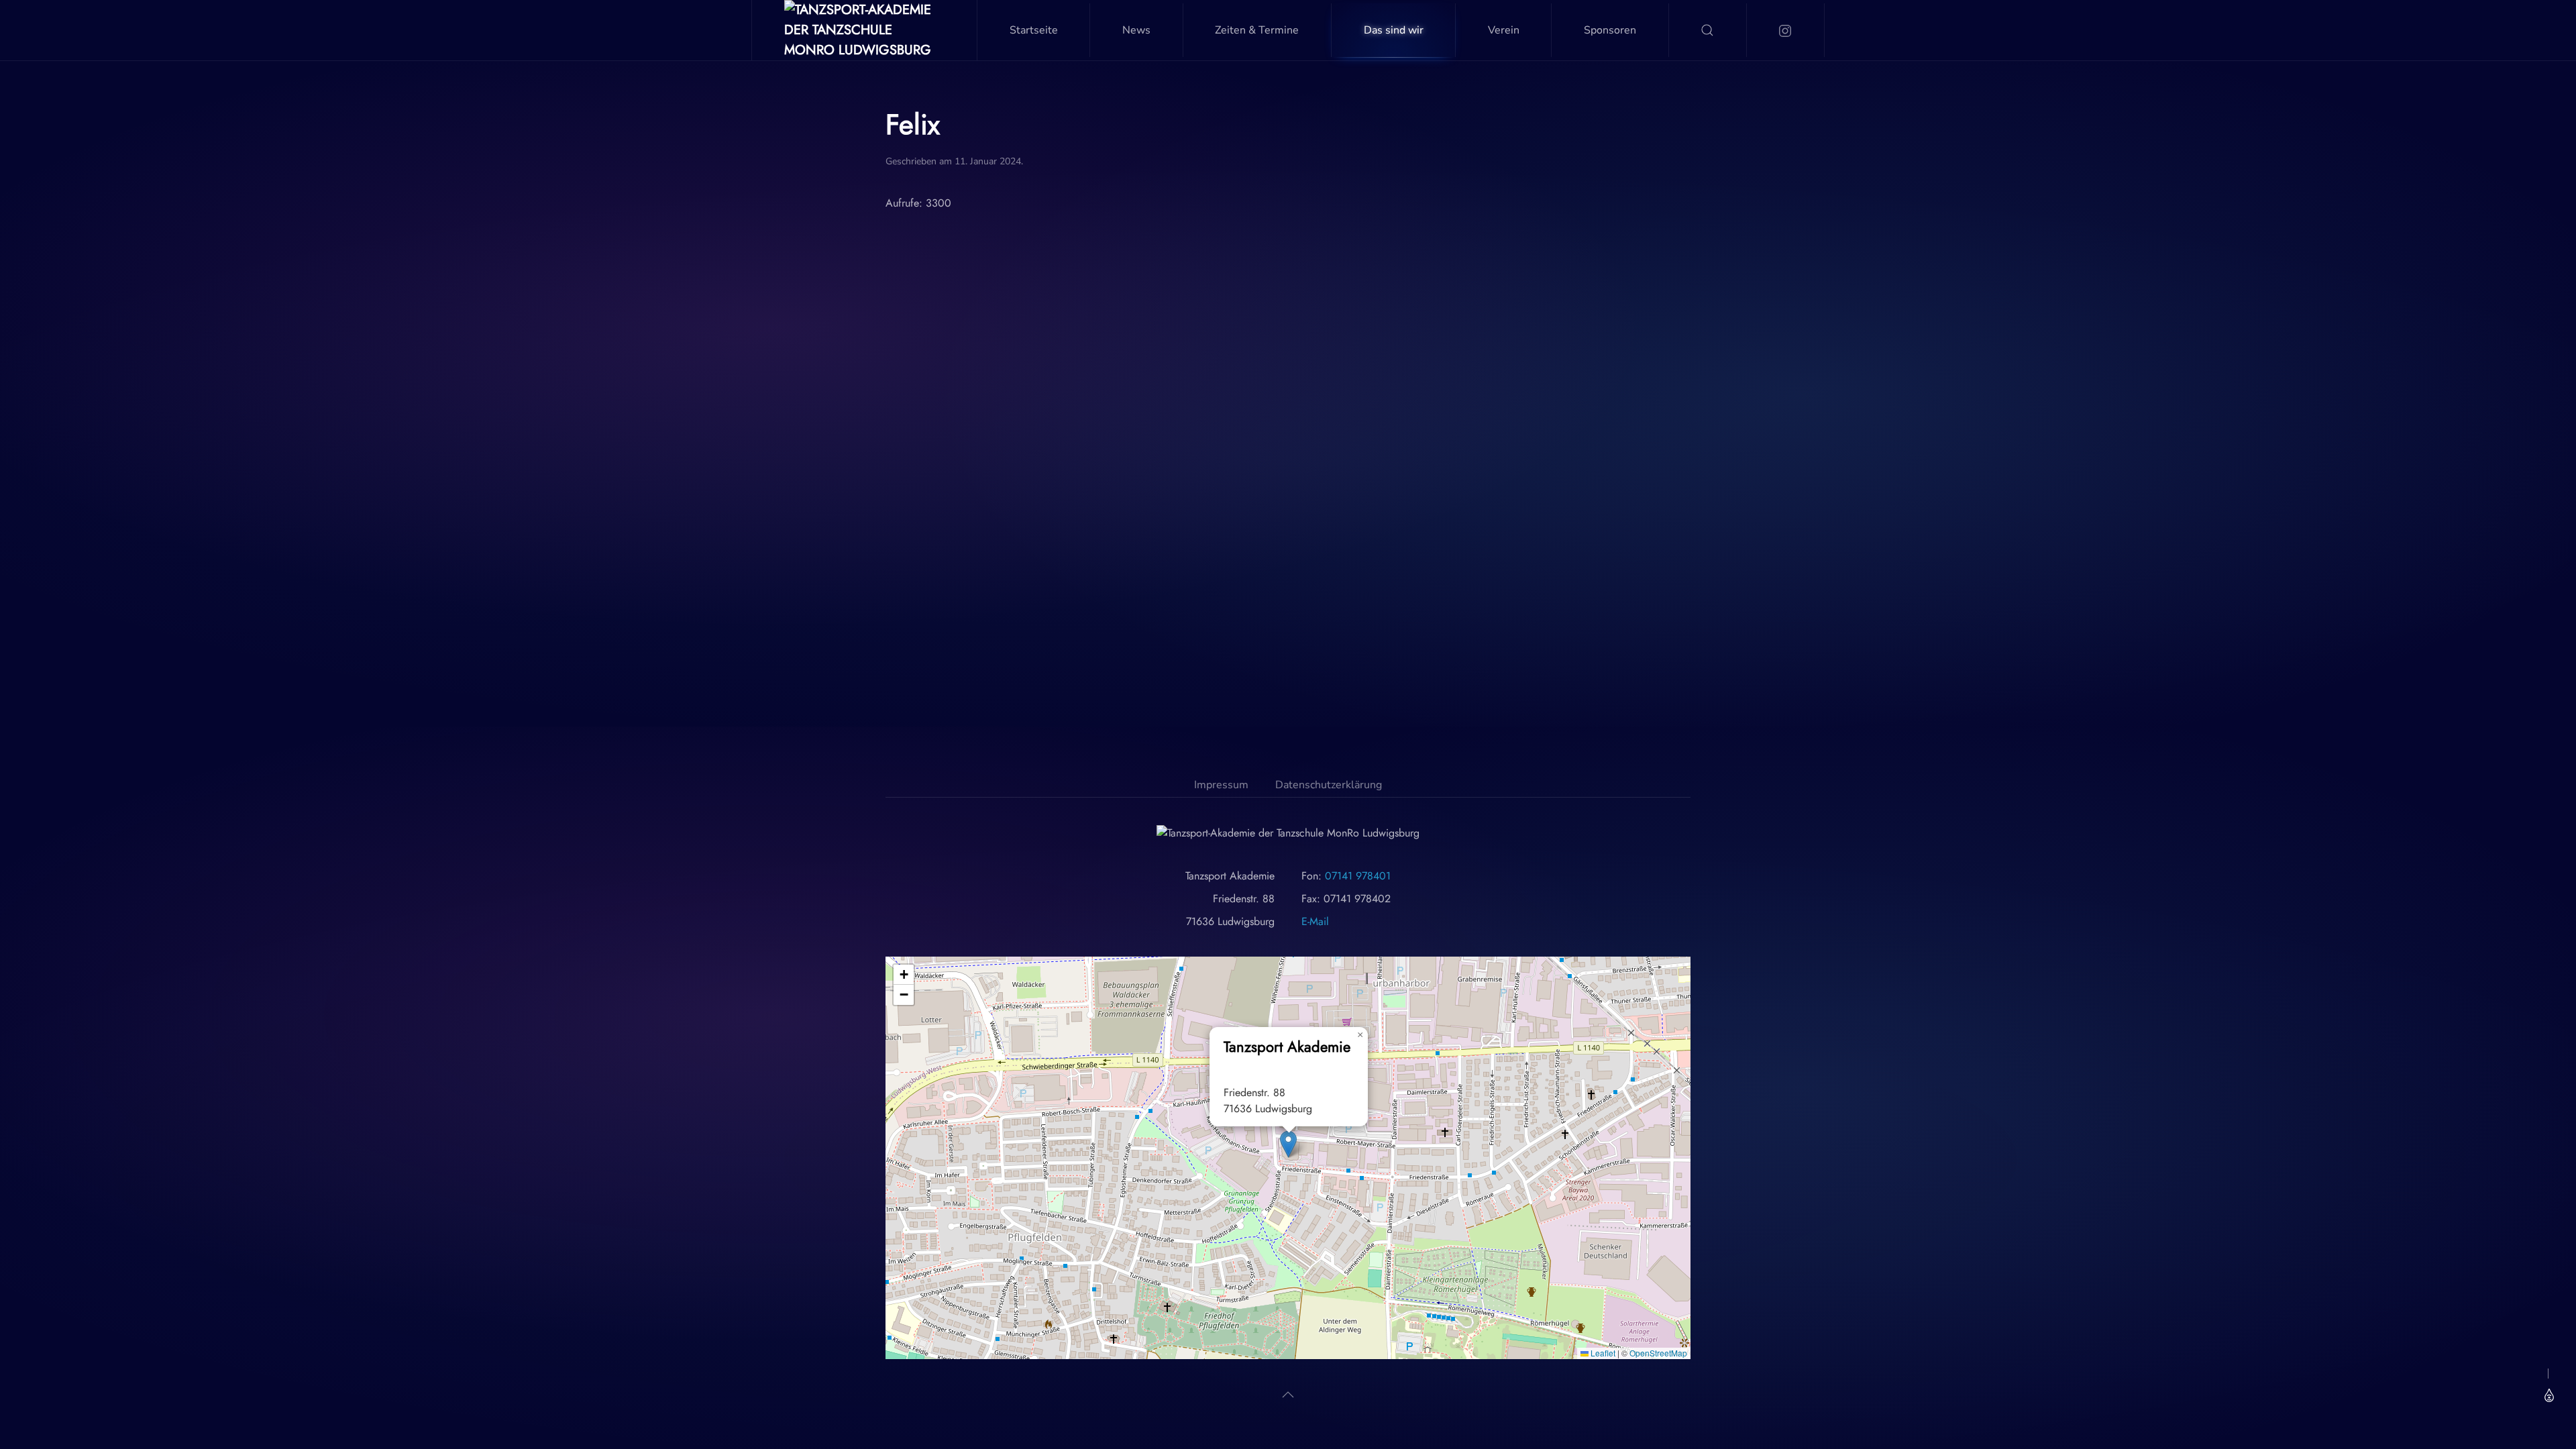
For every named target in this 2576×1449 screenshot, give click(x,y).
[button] (1708, 30)
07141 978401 (1358, 876)
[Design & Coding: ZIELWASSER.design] (2547, 1395)
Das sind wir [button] (1394, 30)
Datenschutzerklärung (1329, 785)
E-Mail (1315, 921)
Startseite (1034, 30)
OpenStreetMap (1658, 1353)
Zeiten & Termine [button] (1257, 30)
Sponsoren (1610, 30)
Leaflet (1602, 1353)
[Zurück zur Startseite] (865, 30)
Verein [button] (1504, 30)
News (1136, 30)
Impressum (1221, 785)
